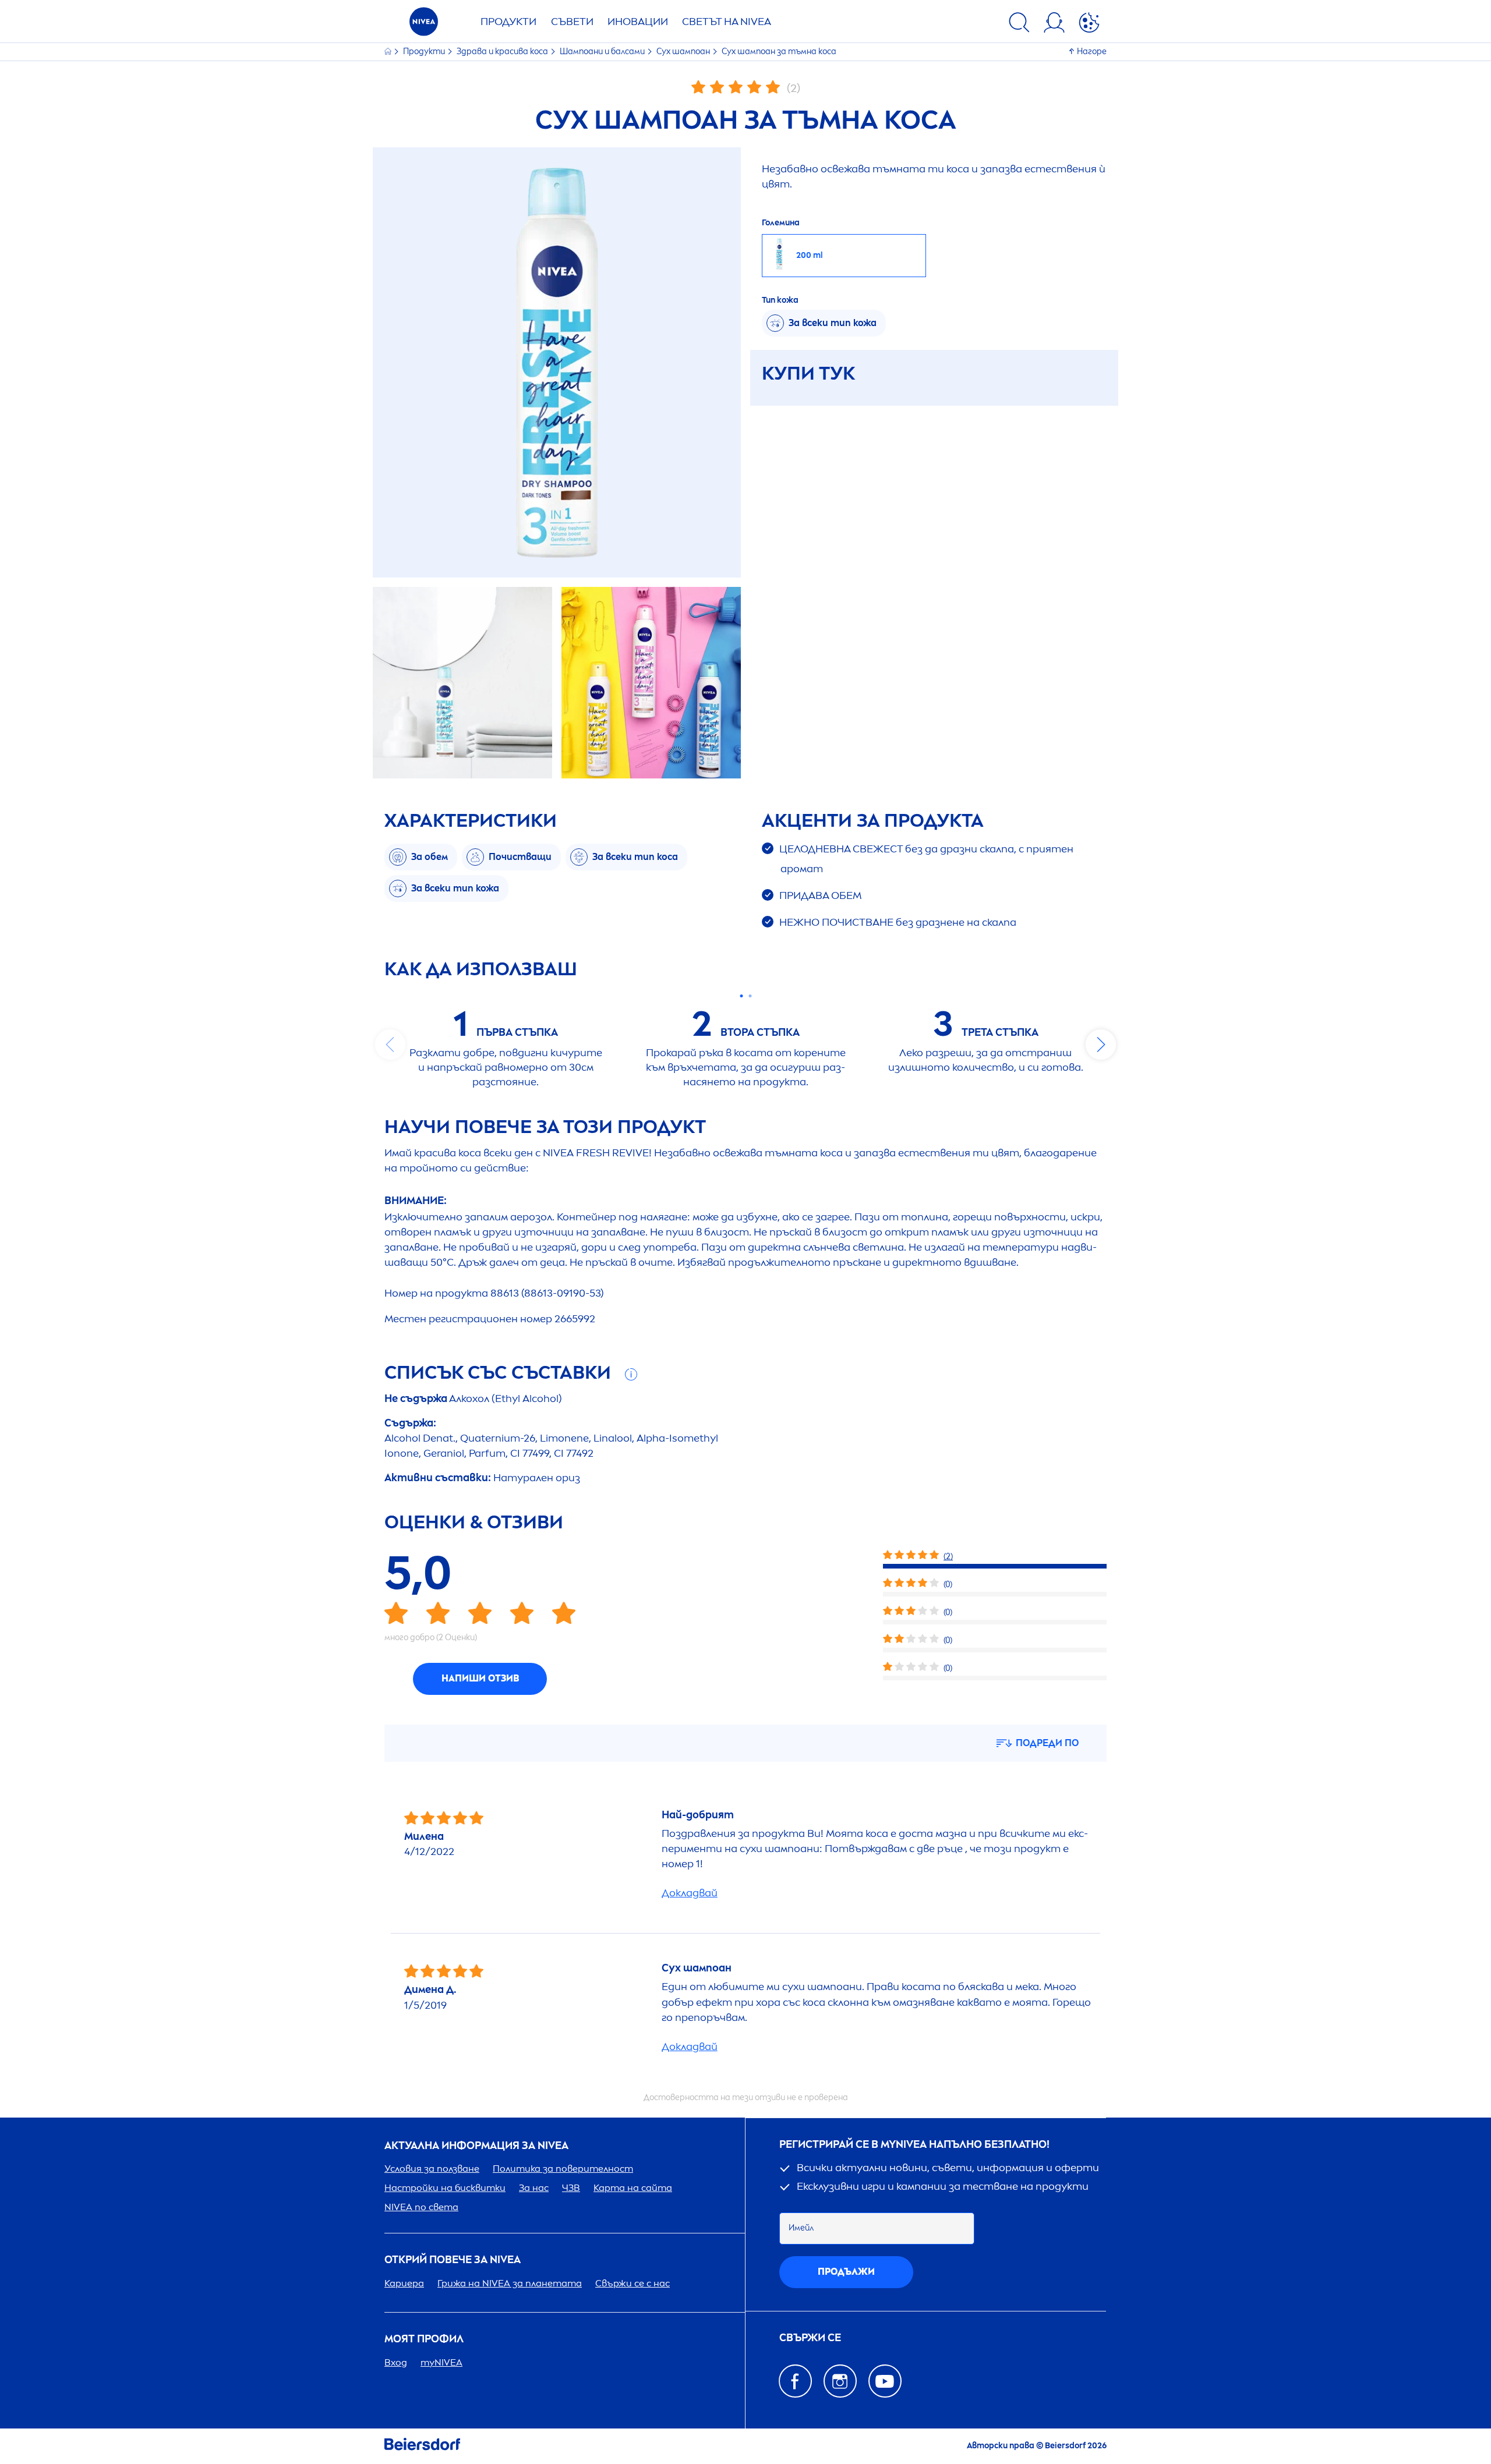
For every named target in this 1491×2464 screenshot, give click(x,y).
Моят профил (424, 2339)
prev (390, 1045)
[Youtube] (885, 2381)
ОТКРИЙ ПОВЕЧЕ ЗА (453, 2260)
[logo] (424, 25)
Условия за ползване (432, 2169)
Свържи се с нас (633, 2283)
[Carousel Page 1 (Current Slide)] (741, 996)
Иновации (638, 22)
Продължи (846, 2272)
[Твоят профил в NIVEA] (1054, 24)
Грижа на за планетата (510, 2283)
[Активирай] (1089, 24)
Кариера (404, 2283)
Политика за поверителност (563, 2169)
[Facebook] (795, 2381)
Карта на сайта (633, 2188)
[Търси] (1019, 24)
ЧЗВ (571, 2188)
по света (421, 2207)
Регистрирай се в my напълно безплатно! (914, 2145)
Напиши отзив (480, 1678)
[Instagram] (840, 2381)
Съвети (572, 22)
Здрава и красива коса (503, 52)
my (441, 2362)
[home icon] (389, 52)
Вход (396, 2362)
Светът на (727, 22)
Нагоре (1092, 52)
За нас (534, 2188)
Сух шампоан (684, 52)
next (1101, 1045)
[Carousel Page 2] (750, 996)
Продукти (508, 22)
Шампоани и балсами (603, 52)
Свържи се (810, 2338)
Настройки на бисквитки (445, 2188)
